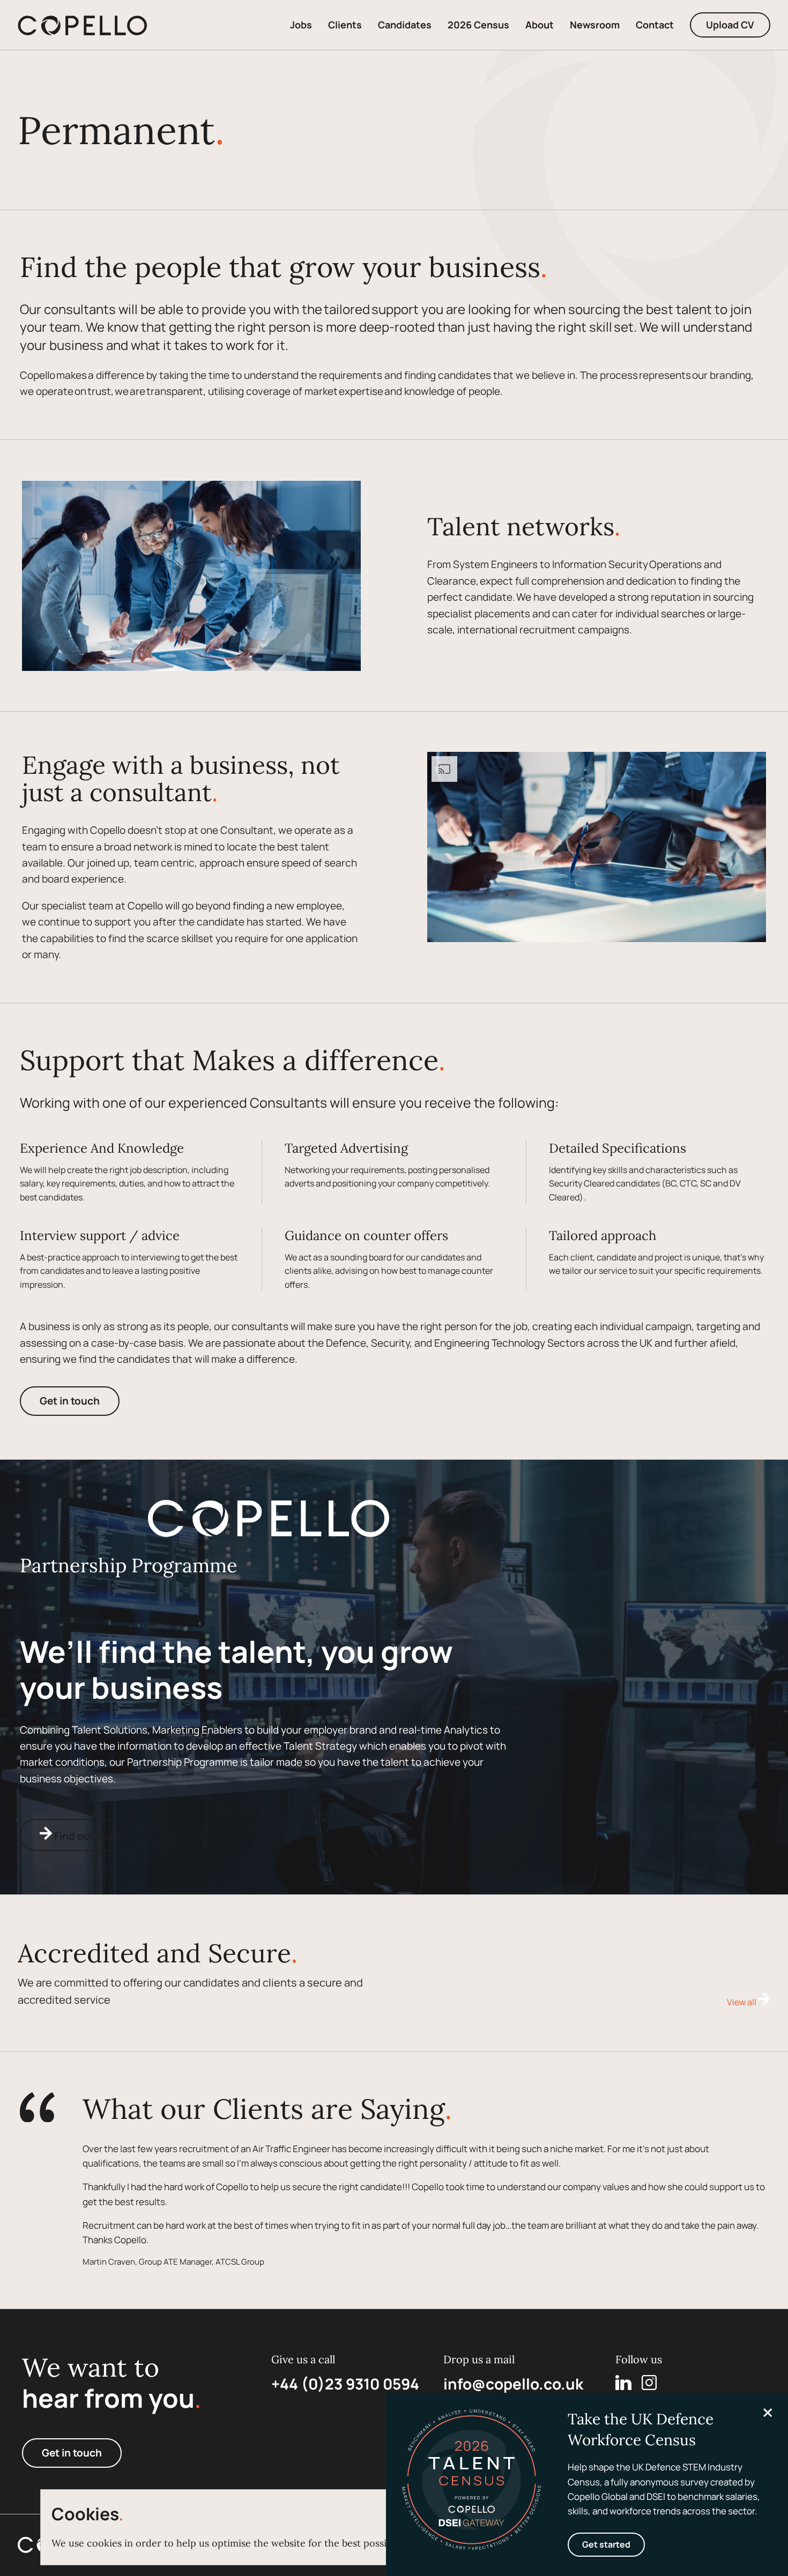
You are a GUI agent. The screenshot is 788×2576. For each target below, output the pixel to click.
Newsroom (595, 25)
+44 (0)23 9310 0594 (345, 2384)
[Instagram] (649, 2383)
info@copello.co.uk (513, 2384)
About (540, 25)
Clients (345, 25)
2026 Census (478, 25)
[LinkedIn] (623, 2383)
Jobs (301, 25)
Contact (655, 25)
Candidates (405, 25)
